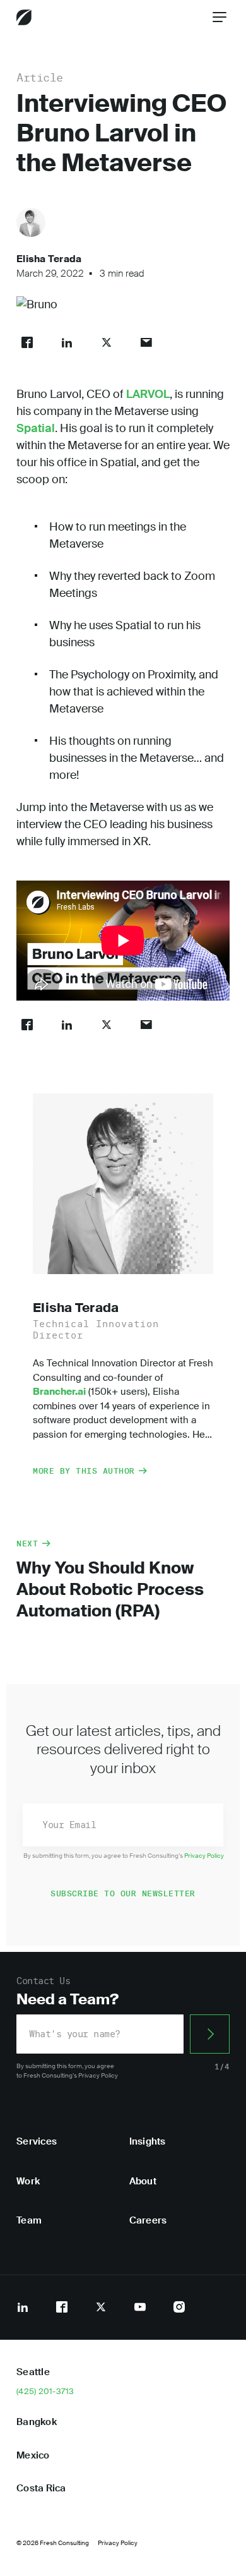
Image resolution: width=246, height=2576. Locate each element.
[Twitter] (101, 2307)
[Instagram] (179, 2307)
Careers (148, 2220)
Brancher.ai (59, 1392)
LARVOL (148, 394)
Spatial (36, 428)
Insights (148, 2141)
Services (37, 2141)
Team (29, 2220)
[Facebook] (62, 2307)
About (143, 2181)
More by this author (84, 1471)
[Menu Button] (220, 17)
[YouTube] (140, 2307)
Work (28, 2181)
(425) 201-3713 (45, 2392)
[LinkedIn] (23, 2307)
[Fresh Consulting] (24, 17)
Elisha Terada (49, 259)
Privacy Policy (204, 1856)
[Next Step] (210, 2034)
